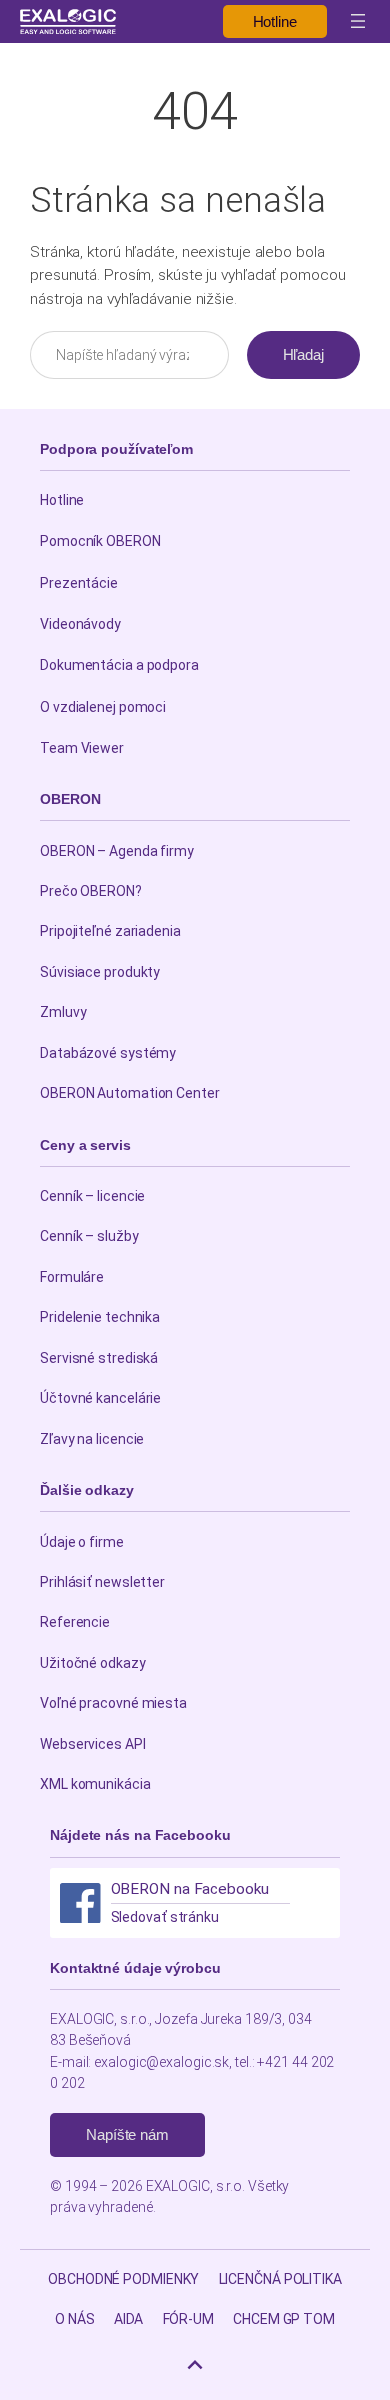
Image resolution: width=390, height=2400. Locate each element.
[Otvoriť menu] (358, 21)
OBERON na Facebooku (190, 1889)
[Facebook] (80, 1903)
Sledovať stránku (165, 1917)
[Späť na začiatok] (195, 2365)
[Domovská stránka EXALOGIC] (68, 21)
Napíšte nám (127, 2134)
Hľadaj (303, 354)
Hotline (275, 21)
